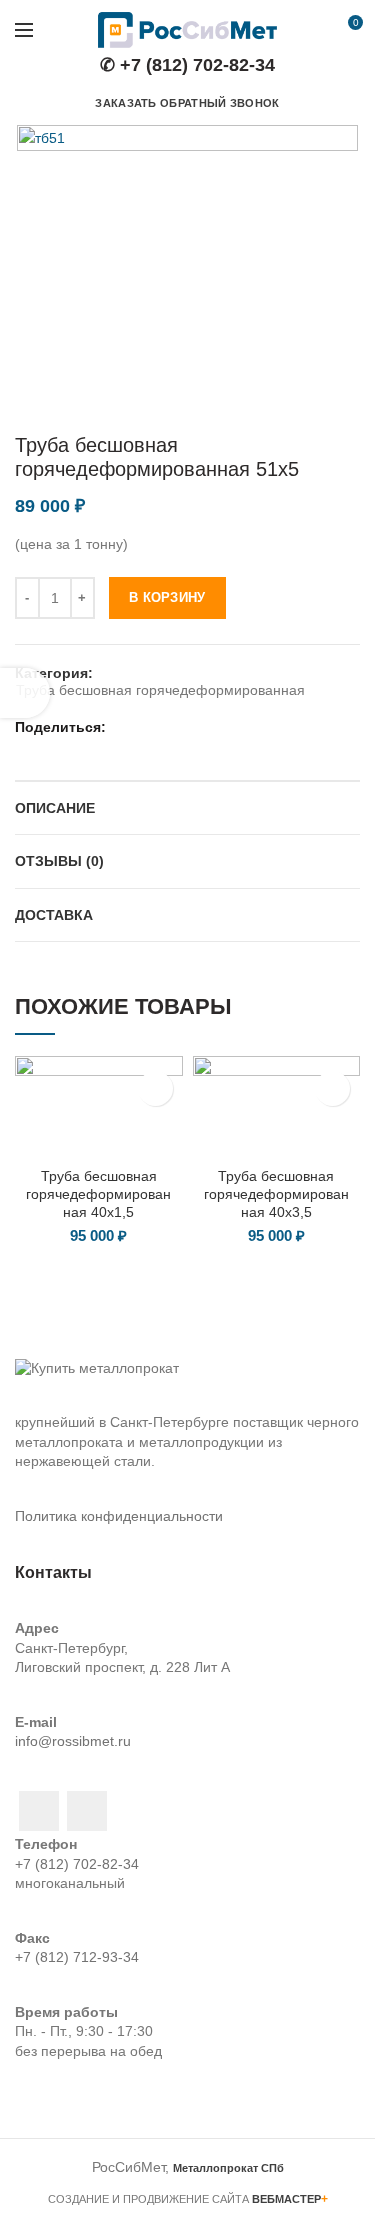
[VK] (223, 727)
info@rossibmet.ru (73, 1741)
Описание (55, 808)
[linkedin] (173, 727)
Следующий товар (350, 403)
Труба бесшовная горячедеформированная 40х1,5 (98, 1194)
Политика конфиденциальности (119, 1516)
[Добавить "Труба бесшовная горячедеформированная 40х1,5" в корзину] (155, 1088)
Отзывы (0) (59, 861)
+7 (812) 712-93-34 (77, 1957)
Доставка (54, 915)
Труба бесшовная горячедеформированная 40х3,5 (276, 1194)
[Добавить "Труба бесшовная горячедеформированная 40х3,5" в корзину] (332, 1088)
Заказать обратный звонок (187, 103)
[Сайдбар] (25, 693)
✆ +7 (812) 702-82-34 (187, 65)
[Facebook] (123, 727)
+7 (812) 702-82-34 (77, 1864)
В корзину (167, 597)
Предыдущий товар (310, 403)
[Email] (148, 727)
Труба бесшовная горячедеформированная (160, 690)
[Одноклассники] (198, 727)
